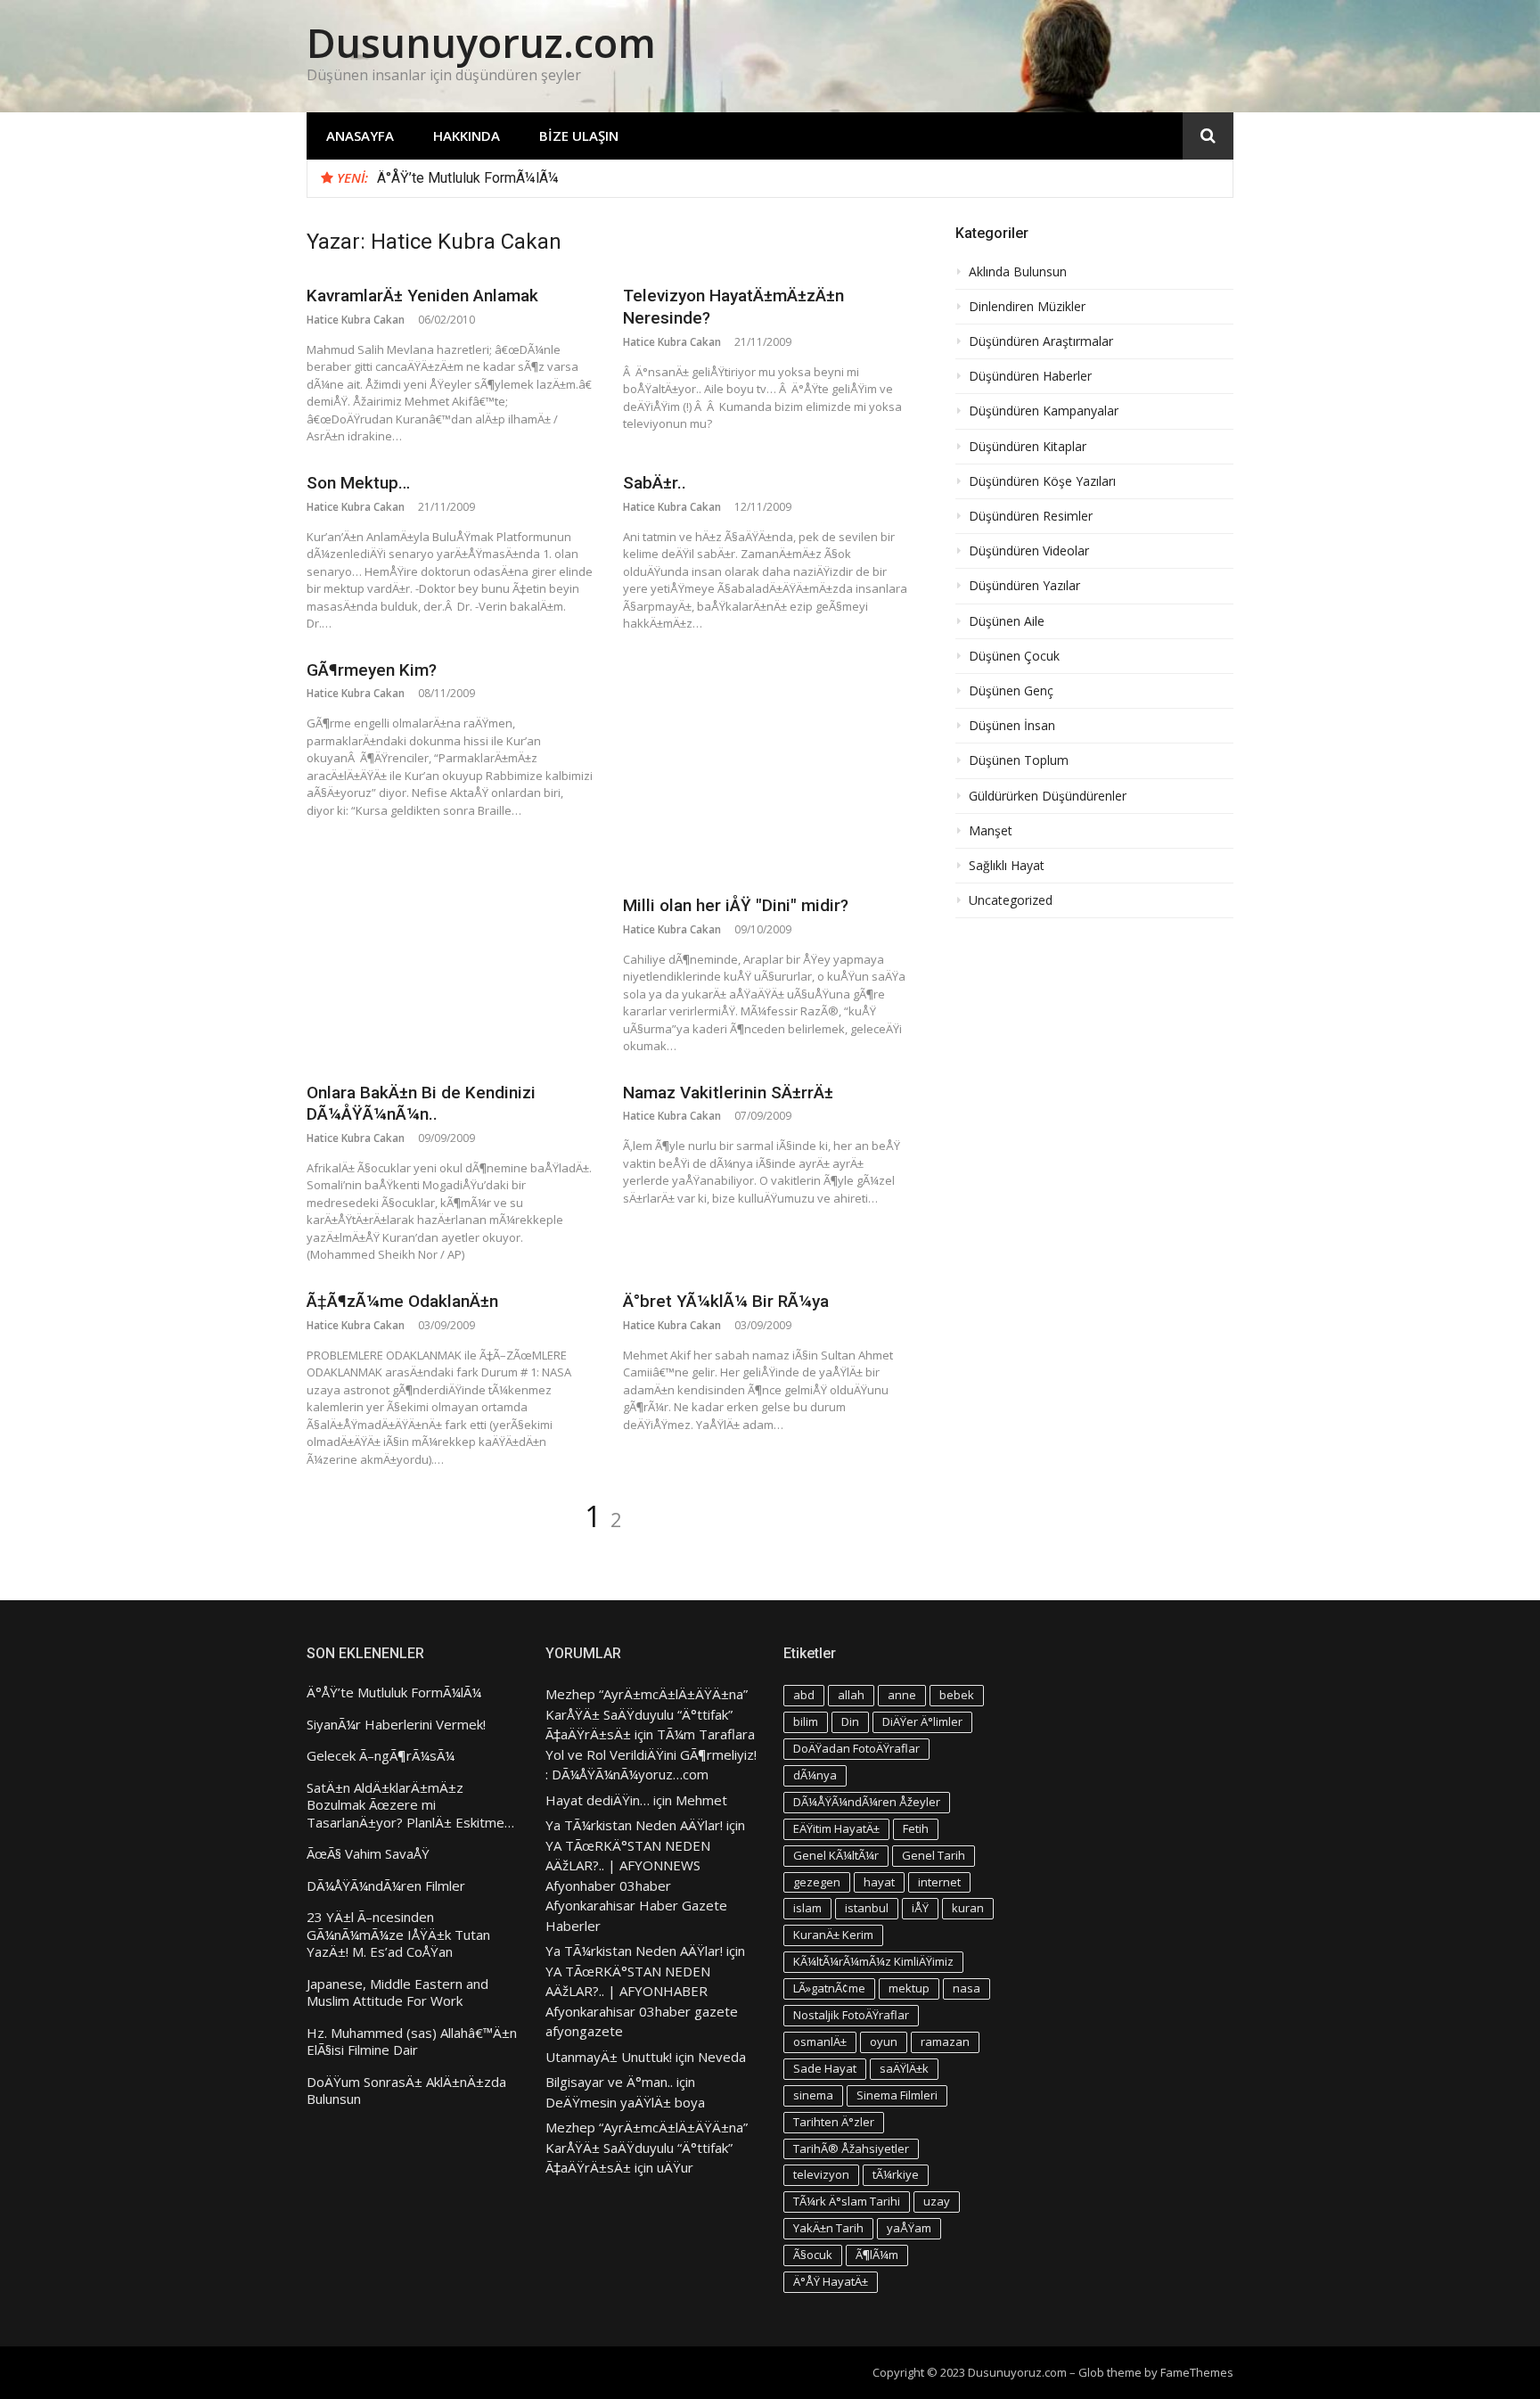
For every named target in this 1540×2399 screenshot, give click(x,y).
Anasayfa (360, 136)
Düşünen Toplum (1019, 760)
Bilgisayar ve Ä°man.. (609, 2082)
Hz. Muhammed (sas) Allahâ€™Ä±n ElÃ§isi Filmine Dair (412, 2042)
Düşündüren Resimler (1031, 516)
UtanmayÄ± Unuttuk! (609, 2057)
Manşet (991, 831)
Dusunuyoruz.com (481, 42)
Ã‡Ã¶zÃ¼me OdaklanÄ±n (402, 1301)
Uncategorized (1011, 900)
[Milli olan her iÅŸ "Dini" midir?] (766, 768)
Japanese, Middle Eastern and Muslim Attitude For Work (397, 1993)
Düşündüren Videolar (1029, 551)
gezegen (817, 1882)
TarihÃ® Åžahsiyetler (851, 2148)
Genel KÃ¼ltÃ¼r (836, 1855)
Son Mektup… (358, 483)
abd (804, 1695)
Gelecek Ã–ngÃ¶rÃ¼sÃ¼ (381, 1756)
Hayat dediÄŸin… (598, 1800)
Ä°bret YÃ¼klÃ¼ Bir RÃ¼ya (726, 1301)
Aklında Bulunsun (1018, 272)
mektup (909, 1988)
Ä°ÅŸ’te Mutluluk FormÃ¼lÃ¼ (468, 178)
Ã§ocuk (813, 2255)
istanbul (867, 1908)
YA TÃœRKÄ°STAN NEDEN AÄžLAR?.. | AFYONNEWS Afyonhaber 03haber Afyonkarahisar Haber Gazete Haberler (636, 1886)
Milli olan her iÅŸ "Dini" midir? (736, 905)
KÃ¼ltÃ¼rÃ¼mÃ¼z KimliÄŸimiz (873, 1961)
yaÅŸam (909, 2228)
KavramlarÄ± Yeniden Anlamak (422, 296)
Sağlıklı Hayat (1007, 866)
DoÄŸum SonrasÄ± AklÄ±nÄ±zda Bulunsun (406, 2091)
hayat (879, 1882)
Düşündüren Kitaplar (1028, 447)
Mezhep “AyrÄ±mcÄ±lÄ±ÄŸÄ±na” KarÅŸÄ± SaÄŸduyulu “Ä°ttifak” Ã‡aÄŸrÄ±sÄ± (647, 1714)
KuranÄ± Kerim (833, 1935)
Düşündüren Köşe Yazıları (1042, 481)
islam (807, 1908)
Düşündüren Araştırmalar (1041, 341)
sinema (813, 2095)
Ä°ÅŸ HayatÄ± (831, 2281)
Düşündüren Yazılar (1024, 586)
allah (851, 1695)
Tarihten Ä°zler (834, 2122)
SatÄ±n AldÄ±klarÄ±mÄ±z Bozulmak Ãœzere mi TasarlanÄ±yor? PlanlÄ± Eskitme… (410, 1805)
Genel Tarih (934, 1855)
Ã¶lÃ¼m (877, 2255)
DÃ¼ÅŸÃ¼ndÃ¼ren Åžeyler (867, 1802)
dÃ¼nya (815, 1775)
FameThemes (1197, 2372)
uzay (937, 2201)
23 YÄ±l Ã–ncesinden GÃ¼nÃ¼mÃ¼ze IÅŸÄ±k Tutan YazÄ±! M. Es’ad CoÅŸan (398, 1935)
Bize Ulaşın (579, 136)
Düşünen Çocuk (1014, 656)
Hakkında (467, 136)
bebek (957, 1695)
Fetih (916, 1828)
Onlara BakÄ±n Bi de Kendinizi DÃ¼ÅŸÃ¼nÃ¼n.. (421, 1104)
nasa (967, 1988)
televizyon (821, 2174)
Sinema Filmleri (897, 2095)
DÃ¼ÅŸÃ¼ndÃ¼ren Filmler (386, 1886)
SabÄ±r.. (655, 483)
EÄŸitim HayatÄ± (836, 1828)
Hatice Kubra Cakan (356, 320)
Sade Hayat (825, 2068)
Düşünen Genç (1011, 691)
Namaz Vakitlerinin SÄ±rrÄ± (728, 1093)
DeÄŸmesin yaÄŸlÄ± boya (625, 2102)
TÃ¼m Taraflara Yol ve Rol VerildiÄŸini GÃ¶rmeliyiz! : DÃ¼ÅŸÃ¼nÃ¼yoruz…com (651, 1754)
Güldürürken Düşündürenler (1048, 796)
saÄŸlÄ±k (904, 2068)
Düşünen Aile (1007, 621)
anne (902, 1695)
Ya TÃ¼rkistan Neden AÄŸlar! (634, 1825)
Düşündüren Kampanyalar (1044, 411)
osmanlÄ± (820, 2042)
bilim (806, 1721)
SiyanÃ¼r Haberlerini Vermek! (396, 1725)
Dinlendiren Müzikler (1027, 307)
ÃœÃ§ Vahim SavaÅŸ (368, 1854)
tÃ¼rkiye (896, 2174)
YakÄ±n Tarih (828, 2228)
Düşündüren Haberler (1030, 376)
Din (850, 1721)
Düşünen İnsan (1012, 726)
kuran (968, 1908)
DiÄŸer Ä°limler (922, 1721)
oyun (884, 2042)
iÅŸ (920, 1908)
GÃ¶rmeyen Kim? (372, 670)
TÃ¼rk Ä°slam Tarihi (847, 2201)
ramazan (945, 2042)
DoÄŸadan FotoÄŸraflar (856, 1748)
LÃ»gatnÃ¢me (829, 1988)
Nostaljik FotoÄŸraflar (851, 2015)
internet (939, 1882)
